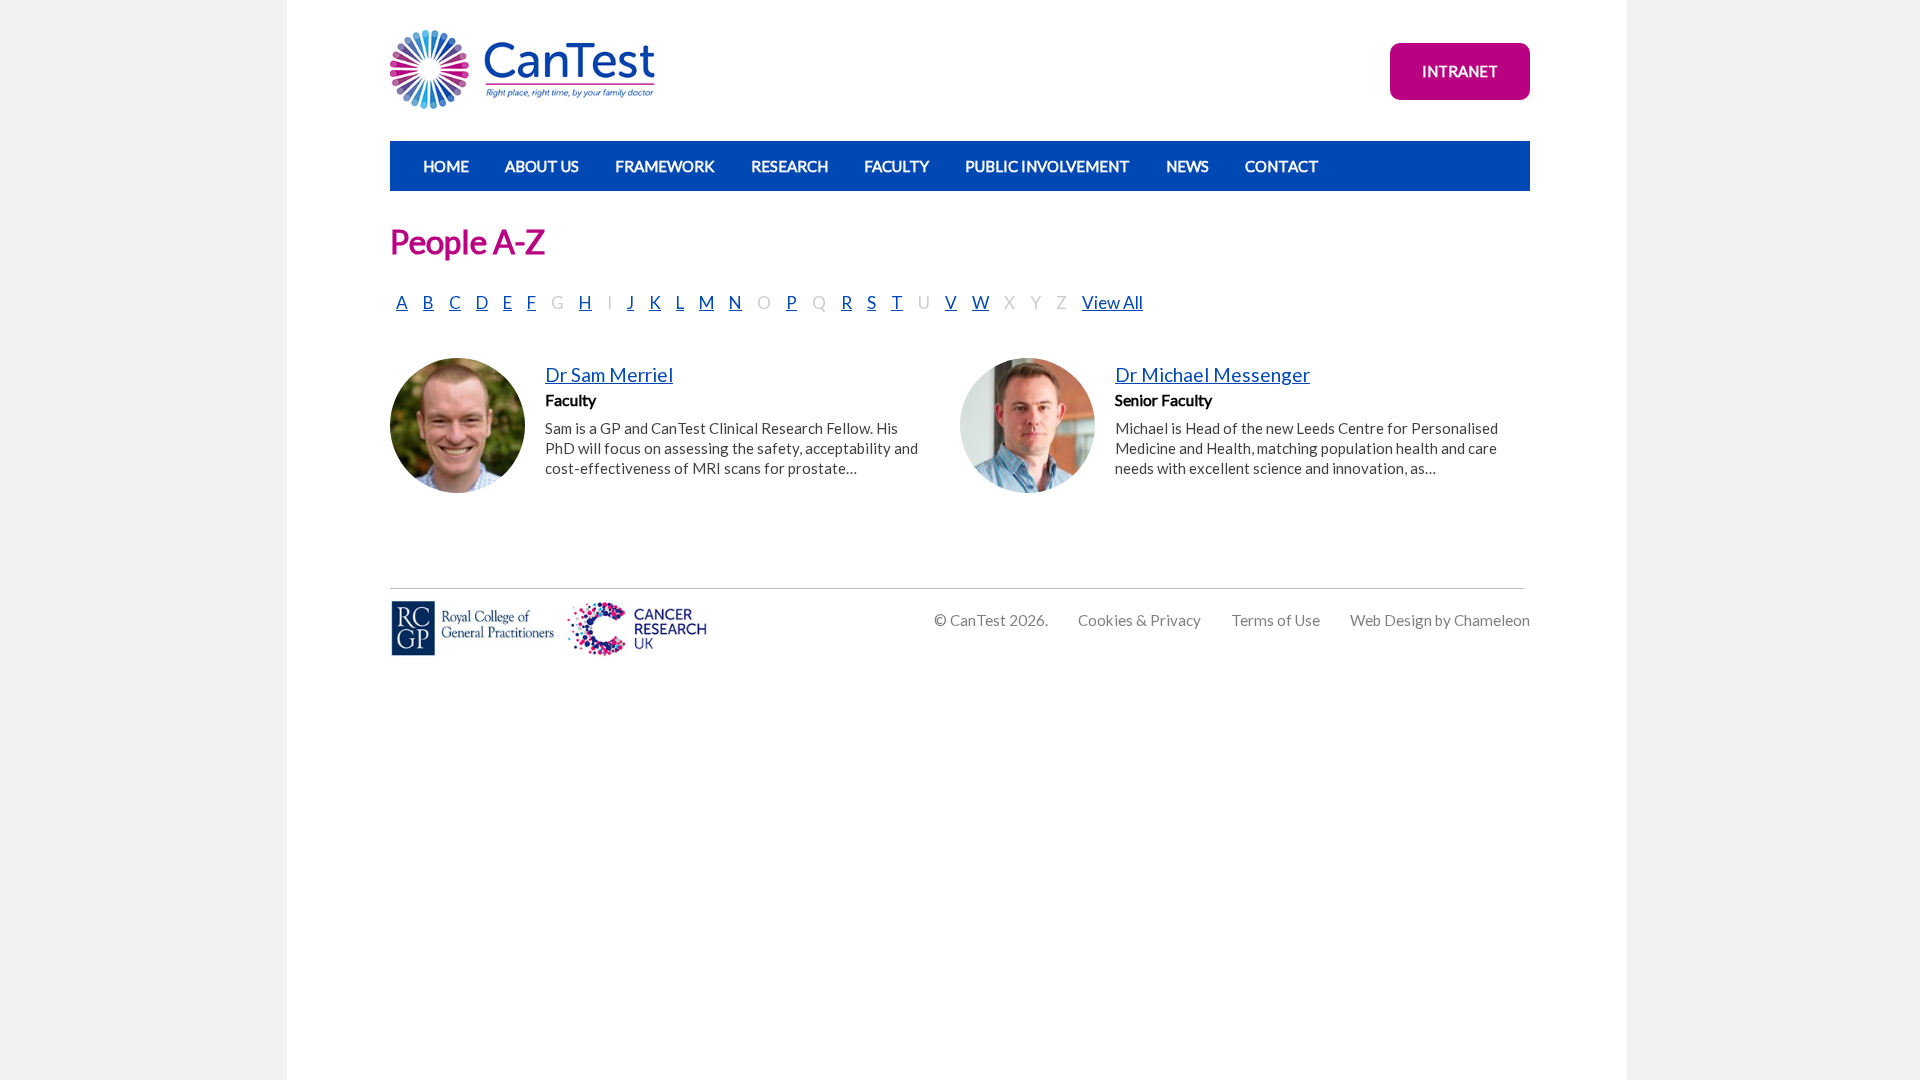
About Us (542, 166)
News (1187, 166)
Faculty (896, 166)
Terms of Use (1275, 620)
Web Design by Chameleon (1440, 620)
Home (446, 166)
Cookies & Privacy (1139, 620)
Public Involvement (1047, 166)
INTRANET (1460, 71)
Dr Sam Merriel (609, 374)
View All (1112, 302)
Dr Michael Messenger (1212, 374)
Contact (1282, 166)
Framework (665, 166)
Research (789, 166)
